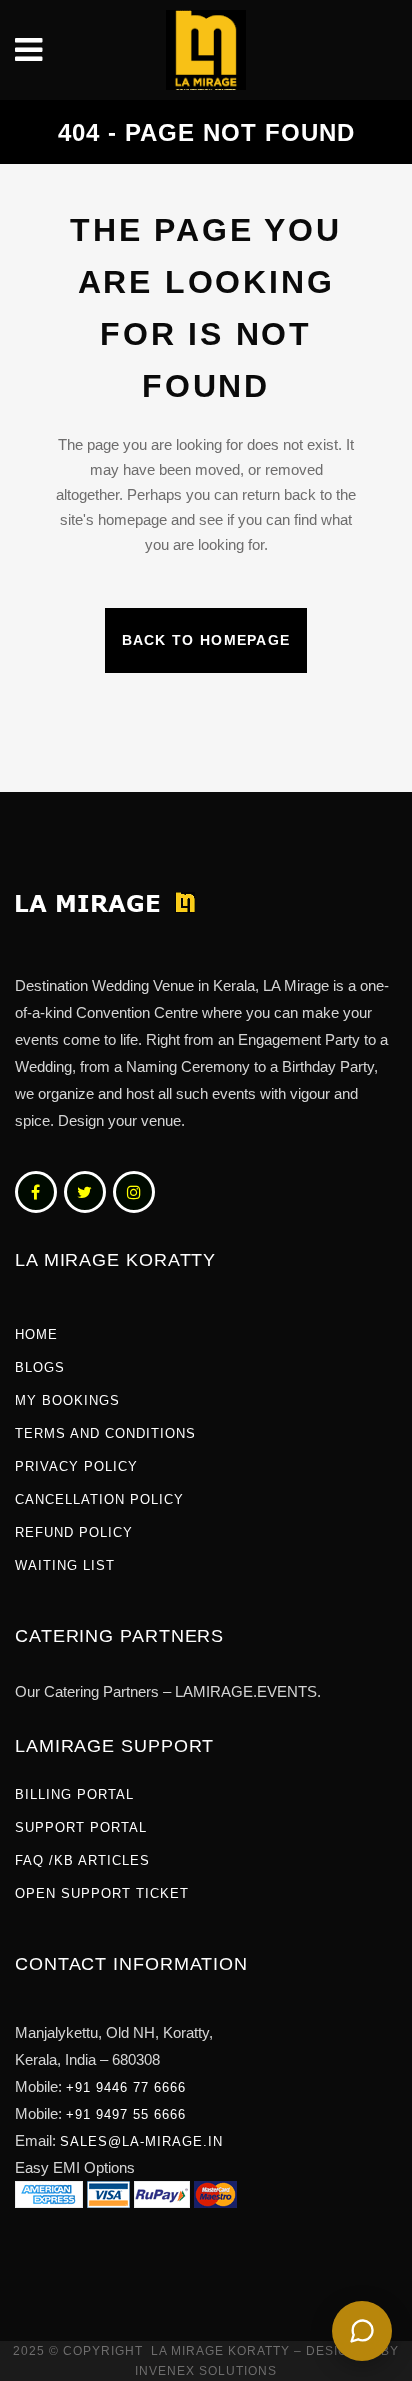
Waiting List (65, 1565)
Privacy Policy (76, 1466)
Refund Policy (74, 1532)
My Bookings (67, 1400)
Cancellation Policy (99, 1499)
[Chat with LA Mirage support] (362, 2331)
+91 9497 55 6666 (126, 2114)
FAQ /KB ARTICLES (82, 1860)
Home (36, 1334)
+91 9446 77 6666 (126, 2087)
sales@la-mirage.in (141, 2141)
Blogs (40, 1367)
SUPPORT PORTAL (81, 1827)
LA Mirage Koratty (220, 2351)
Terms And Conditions (105, 1433)
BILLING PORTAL (74, 1794)
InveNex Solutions (206, 2371)
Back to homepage (206, 640)
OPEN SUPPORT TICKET (102, 1893)
